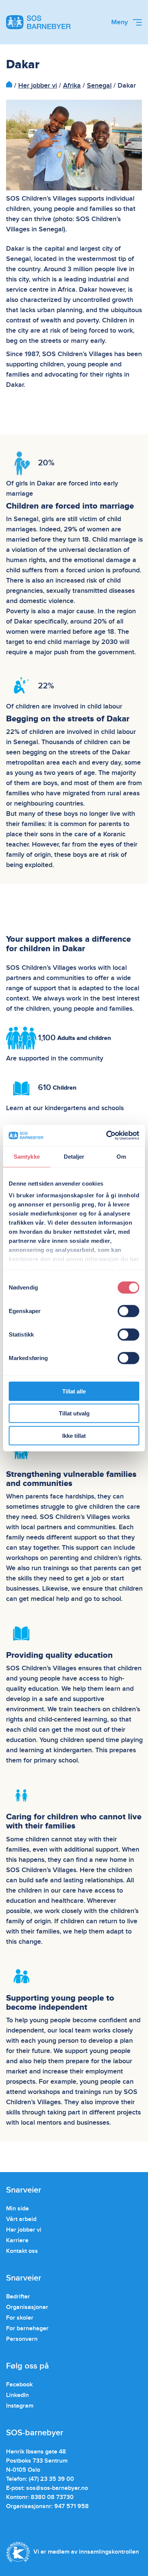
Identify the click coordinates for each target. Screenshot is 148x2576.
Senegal (99, 86)
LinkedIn (17, 2395)
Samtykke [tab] (27, 1156)
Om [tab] (121, 1156)
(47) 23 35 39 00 (51, 2479)
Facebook (19, 2384)
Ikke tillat (74, 1435)
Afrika (72, 86)
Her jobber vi (38, 86)
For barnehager (27, 2328)
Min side (17, 2208)
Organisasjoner (27, 2307)
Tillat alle (74, 1391)
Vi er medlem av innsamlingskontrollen (86, 2552)
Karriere (17, 2240)
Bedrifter (18, 2296)
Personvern (22, 2339)
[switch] (128, 1311)
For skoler (20, 2318)
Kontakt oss (22, 2251)
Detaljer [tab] (74, 1156)
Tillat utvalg (74, 1413)
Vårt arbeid (21, 2219)
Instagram (20, 2406)
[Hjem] (9, 86)
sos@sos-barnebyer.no (57, 2488)
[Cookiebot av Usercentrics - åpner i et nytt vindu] (106, 1136)
